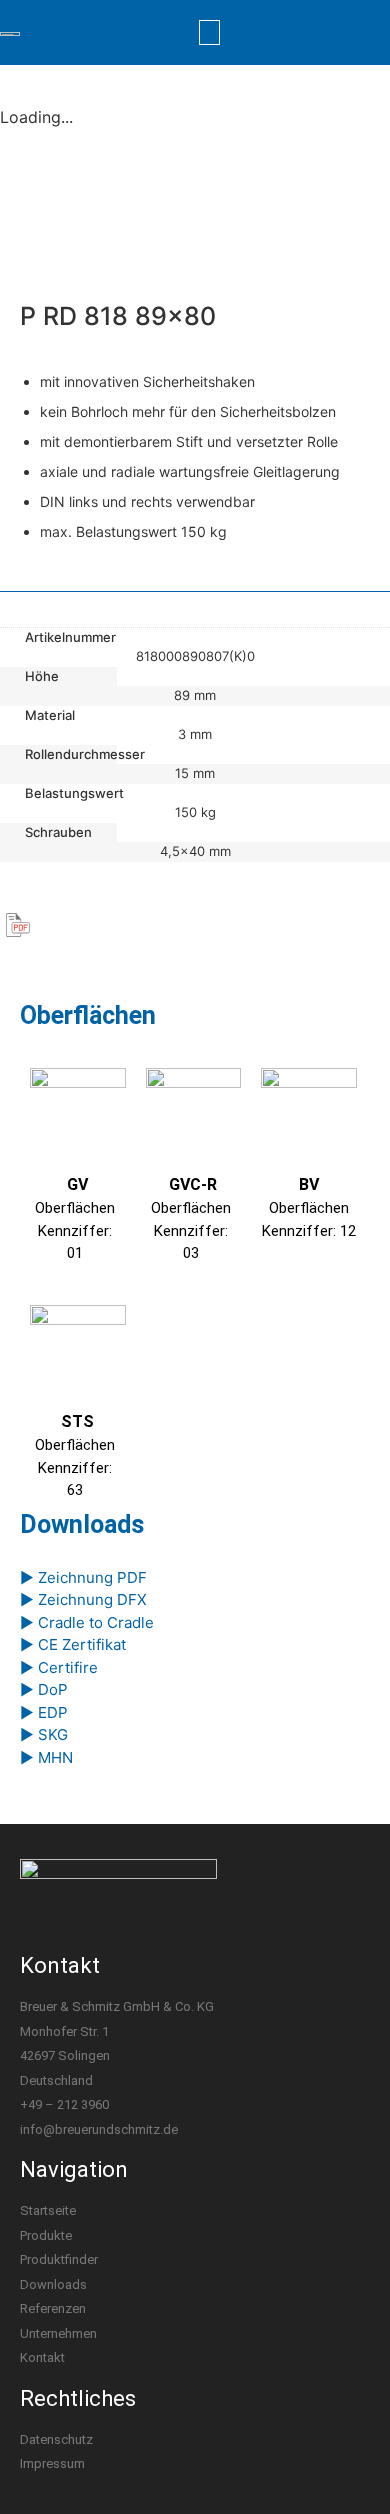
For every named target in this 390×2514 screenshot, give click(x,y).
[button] (210, 32)
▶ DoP (44, 1689)
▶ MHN (46, 1757)
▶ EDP (44, 1712)
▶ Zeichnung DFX (83, 1599)
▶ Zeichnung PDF (83, 1577)
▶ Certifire (59, 1667)
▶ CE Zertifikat (73, 1644)
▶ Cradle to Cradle (87, 1622)
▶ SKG (44, 1734)
